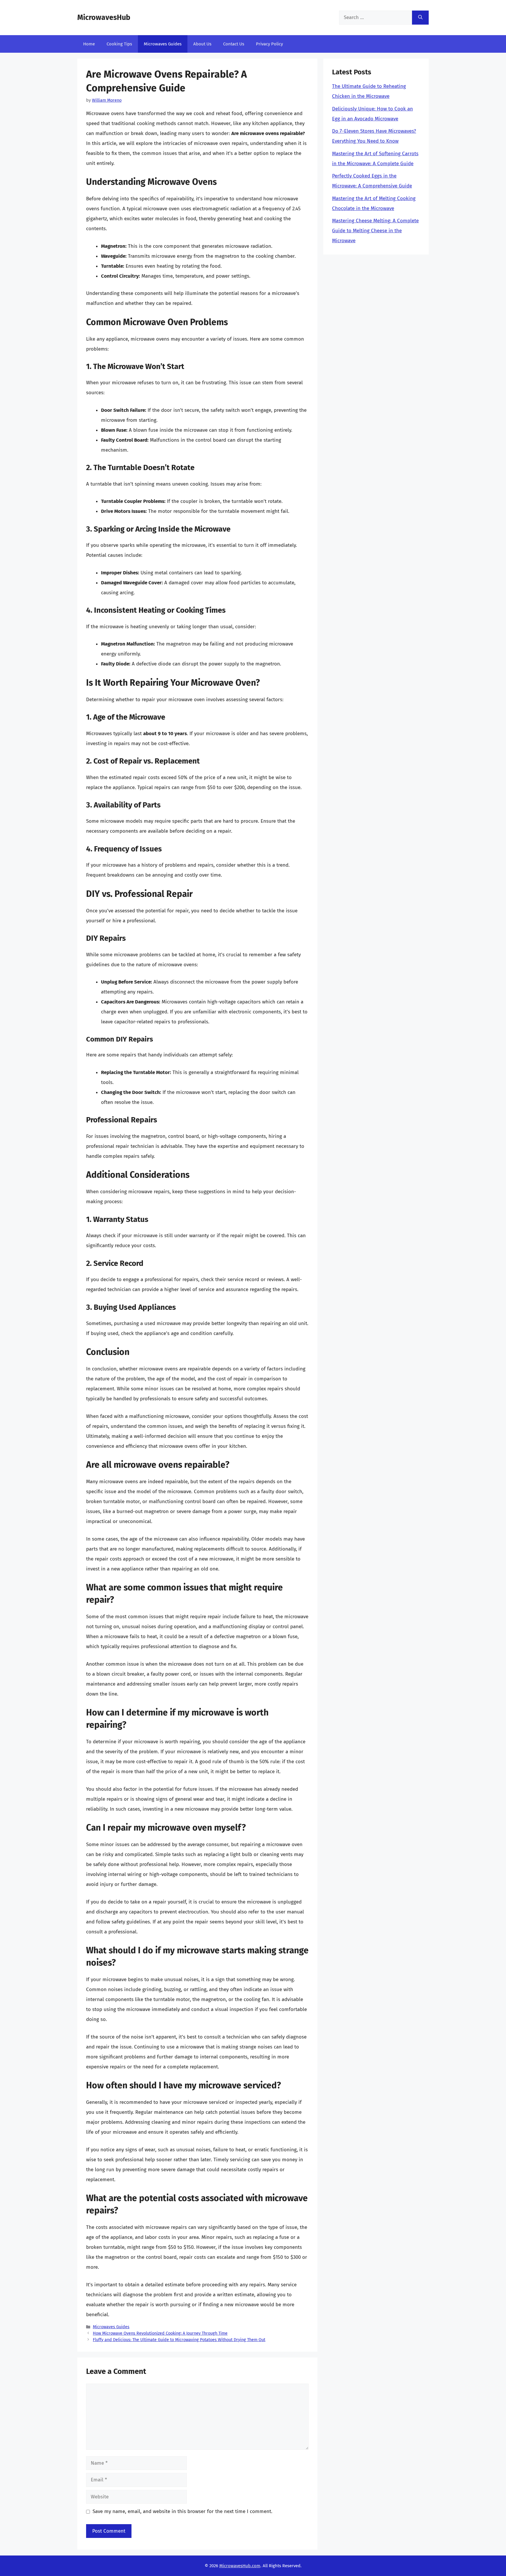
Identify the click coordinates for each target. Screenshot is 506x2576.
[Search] (420, 18)
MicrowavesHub (104, 18)
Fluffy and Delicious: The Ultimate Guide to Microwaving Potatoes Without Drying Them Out (179, 2340)
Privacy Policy (269, 44)
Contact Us (234, 44)
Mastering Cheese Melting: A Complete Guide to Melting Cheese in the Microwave (375, 231)
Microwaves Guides (163, 44)
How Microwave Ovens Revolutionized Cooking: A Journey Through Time (160, 2333)
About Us (202, 44)
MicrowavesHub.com (240, 2566)
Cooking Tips (119, 44)
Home (89, 44)
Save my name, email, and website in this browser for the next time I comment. (182, 2511)
